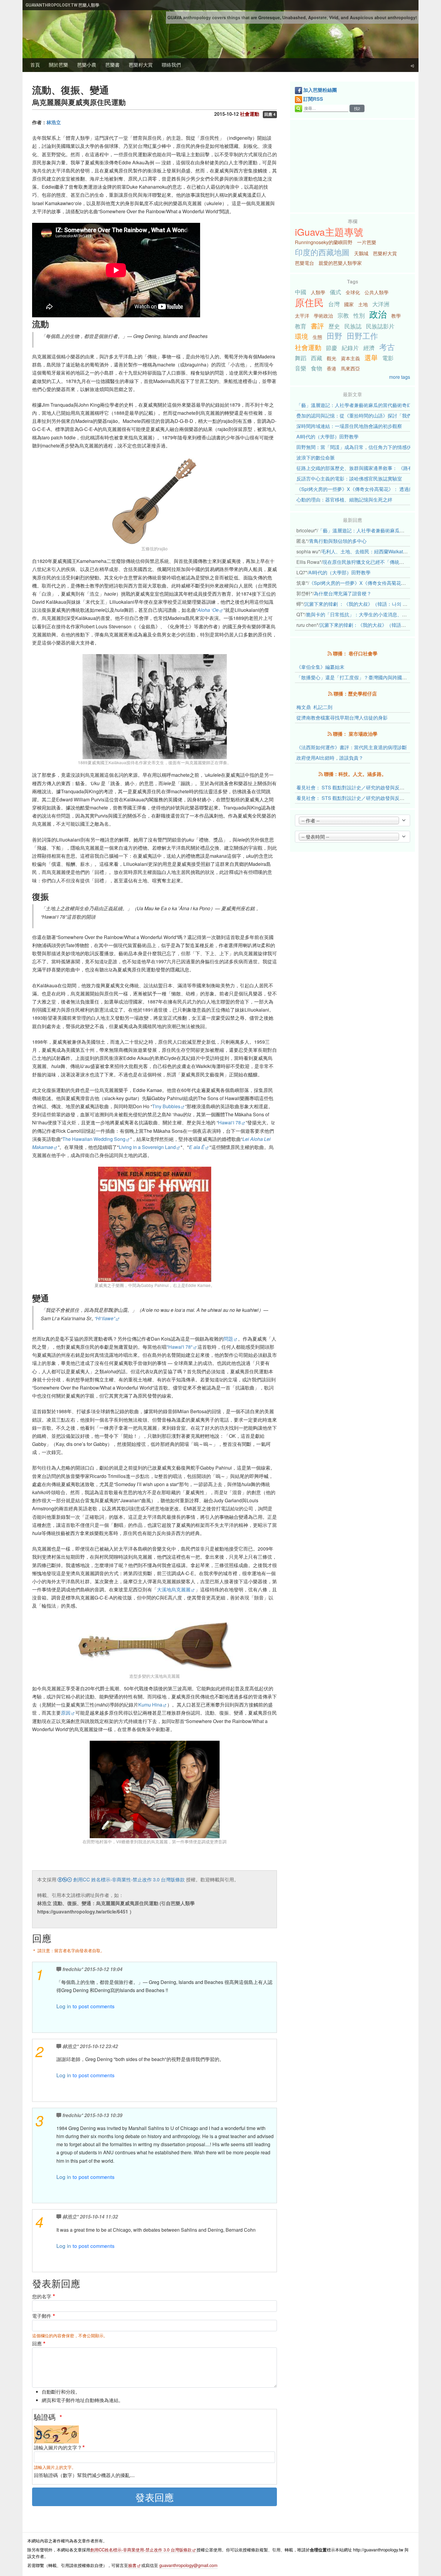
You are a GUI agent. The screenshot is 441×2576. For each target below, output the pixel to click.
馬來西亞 (350, 368)
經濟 (369, 347)
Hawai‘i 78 (229, 1122)
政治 (378, 314)
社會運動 (308, 347)
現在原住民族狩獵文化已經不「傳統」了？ (368, 562)
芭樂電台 (304, 263)
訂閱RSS (313, 99)
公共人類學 (376, 292)
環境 (301, 336)
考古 (387, 347)
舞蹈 (301, 358)
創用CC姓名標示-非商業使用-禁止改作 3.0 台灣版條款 (141, 2549)
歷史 (334, 326)
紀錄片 (350, 347)
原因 (66, 1713)
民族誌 (353, 326)
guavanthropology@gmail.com (188, 2565)
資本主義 (350, 358)
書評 (317, 325)
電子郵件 (42, 2316)
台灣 (334, 304)
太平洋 (302, 316)
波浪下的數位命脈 (316, 458)
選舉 (371, 357)
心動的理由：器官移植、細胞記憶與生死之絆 (344, 500)
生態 (317, 337)
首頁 (35, 65)
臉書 (132, 2565)
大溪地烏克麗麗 (174, 1589)
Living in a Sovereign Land (147, 1147)
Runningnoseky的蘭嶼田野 (324, 242)
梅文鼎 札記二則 (314, 707)
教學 (396, 316)
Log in (64, 2006)
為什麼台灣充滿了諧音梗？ (343, 593)
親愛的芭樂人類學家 (340, 263)
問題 (228, 1339)
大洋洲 (381, 304)
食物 (316, 368)
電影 (388, 358)
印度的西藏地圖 (322, 252)
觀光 (331, 358)
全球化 (353, 292)
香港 (331, 368)
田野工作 (362, 336)
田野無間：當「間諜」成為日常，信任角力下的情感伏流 (356, 447)
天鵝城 (361, 253)
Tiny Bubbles (166, 1106)
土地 (363, 304)
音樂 (301, 368)
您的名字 (42, 2296)
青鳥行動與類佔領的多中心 (338, 541)
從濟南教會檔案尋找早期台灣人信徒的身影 (342, 718)
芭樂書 (112, 65)
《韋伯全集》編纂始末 (320, 667)
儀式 (335, 292)
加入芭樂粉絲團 (320, 90)
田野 (334, 336)
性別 (359, 315)
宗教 (343, 315)
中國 (301, 292)
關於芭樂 (58, 65)
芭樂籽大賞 (141, 65)
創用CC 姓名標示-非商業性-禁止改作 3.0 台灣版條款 (128, 1879)
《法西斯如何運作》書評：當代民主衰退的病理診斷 (352, 747)
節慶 (331, 347)
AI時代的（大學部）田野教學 (327, 437)
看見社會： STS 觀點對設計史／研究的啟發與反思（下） (358, 787)
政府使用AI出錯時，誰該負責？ (330, 758)
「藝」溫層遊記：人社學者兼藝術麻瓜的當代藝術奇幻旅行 (359, 405)
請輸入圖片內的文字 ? (57, 2447)
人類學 (318, 292)
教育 (301, 326)
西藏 (316, 358)
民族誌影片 (380, 326)
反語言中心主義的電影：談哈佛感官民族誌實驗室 (349, 479)
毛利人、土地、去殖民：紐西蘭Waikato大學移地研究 (378, 551)
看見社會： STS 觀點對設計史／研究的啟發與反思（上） (358, 798)
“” (105, 1318)
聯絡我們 (171, 65)
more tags (400, 377)
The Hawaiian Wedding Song (94, 1139)
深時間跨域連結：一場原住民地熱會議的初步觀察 (349, 426)
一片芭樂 (367, 242)
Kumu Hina (150, 1705)
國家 (349, 304)
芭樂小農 (87, 65)
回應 (37, 2343)
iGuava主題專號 (329, 232)
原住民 (309, 302)
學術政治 (323, 316)
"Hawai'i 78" (180, 1347)
